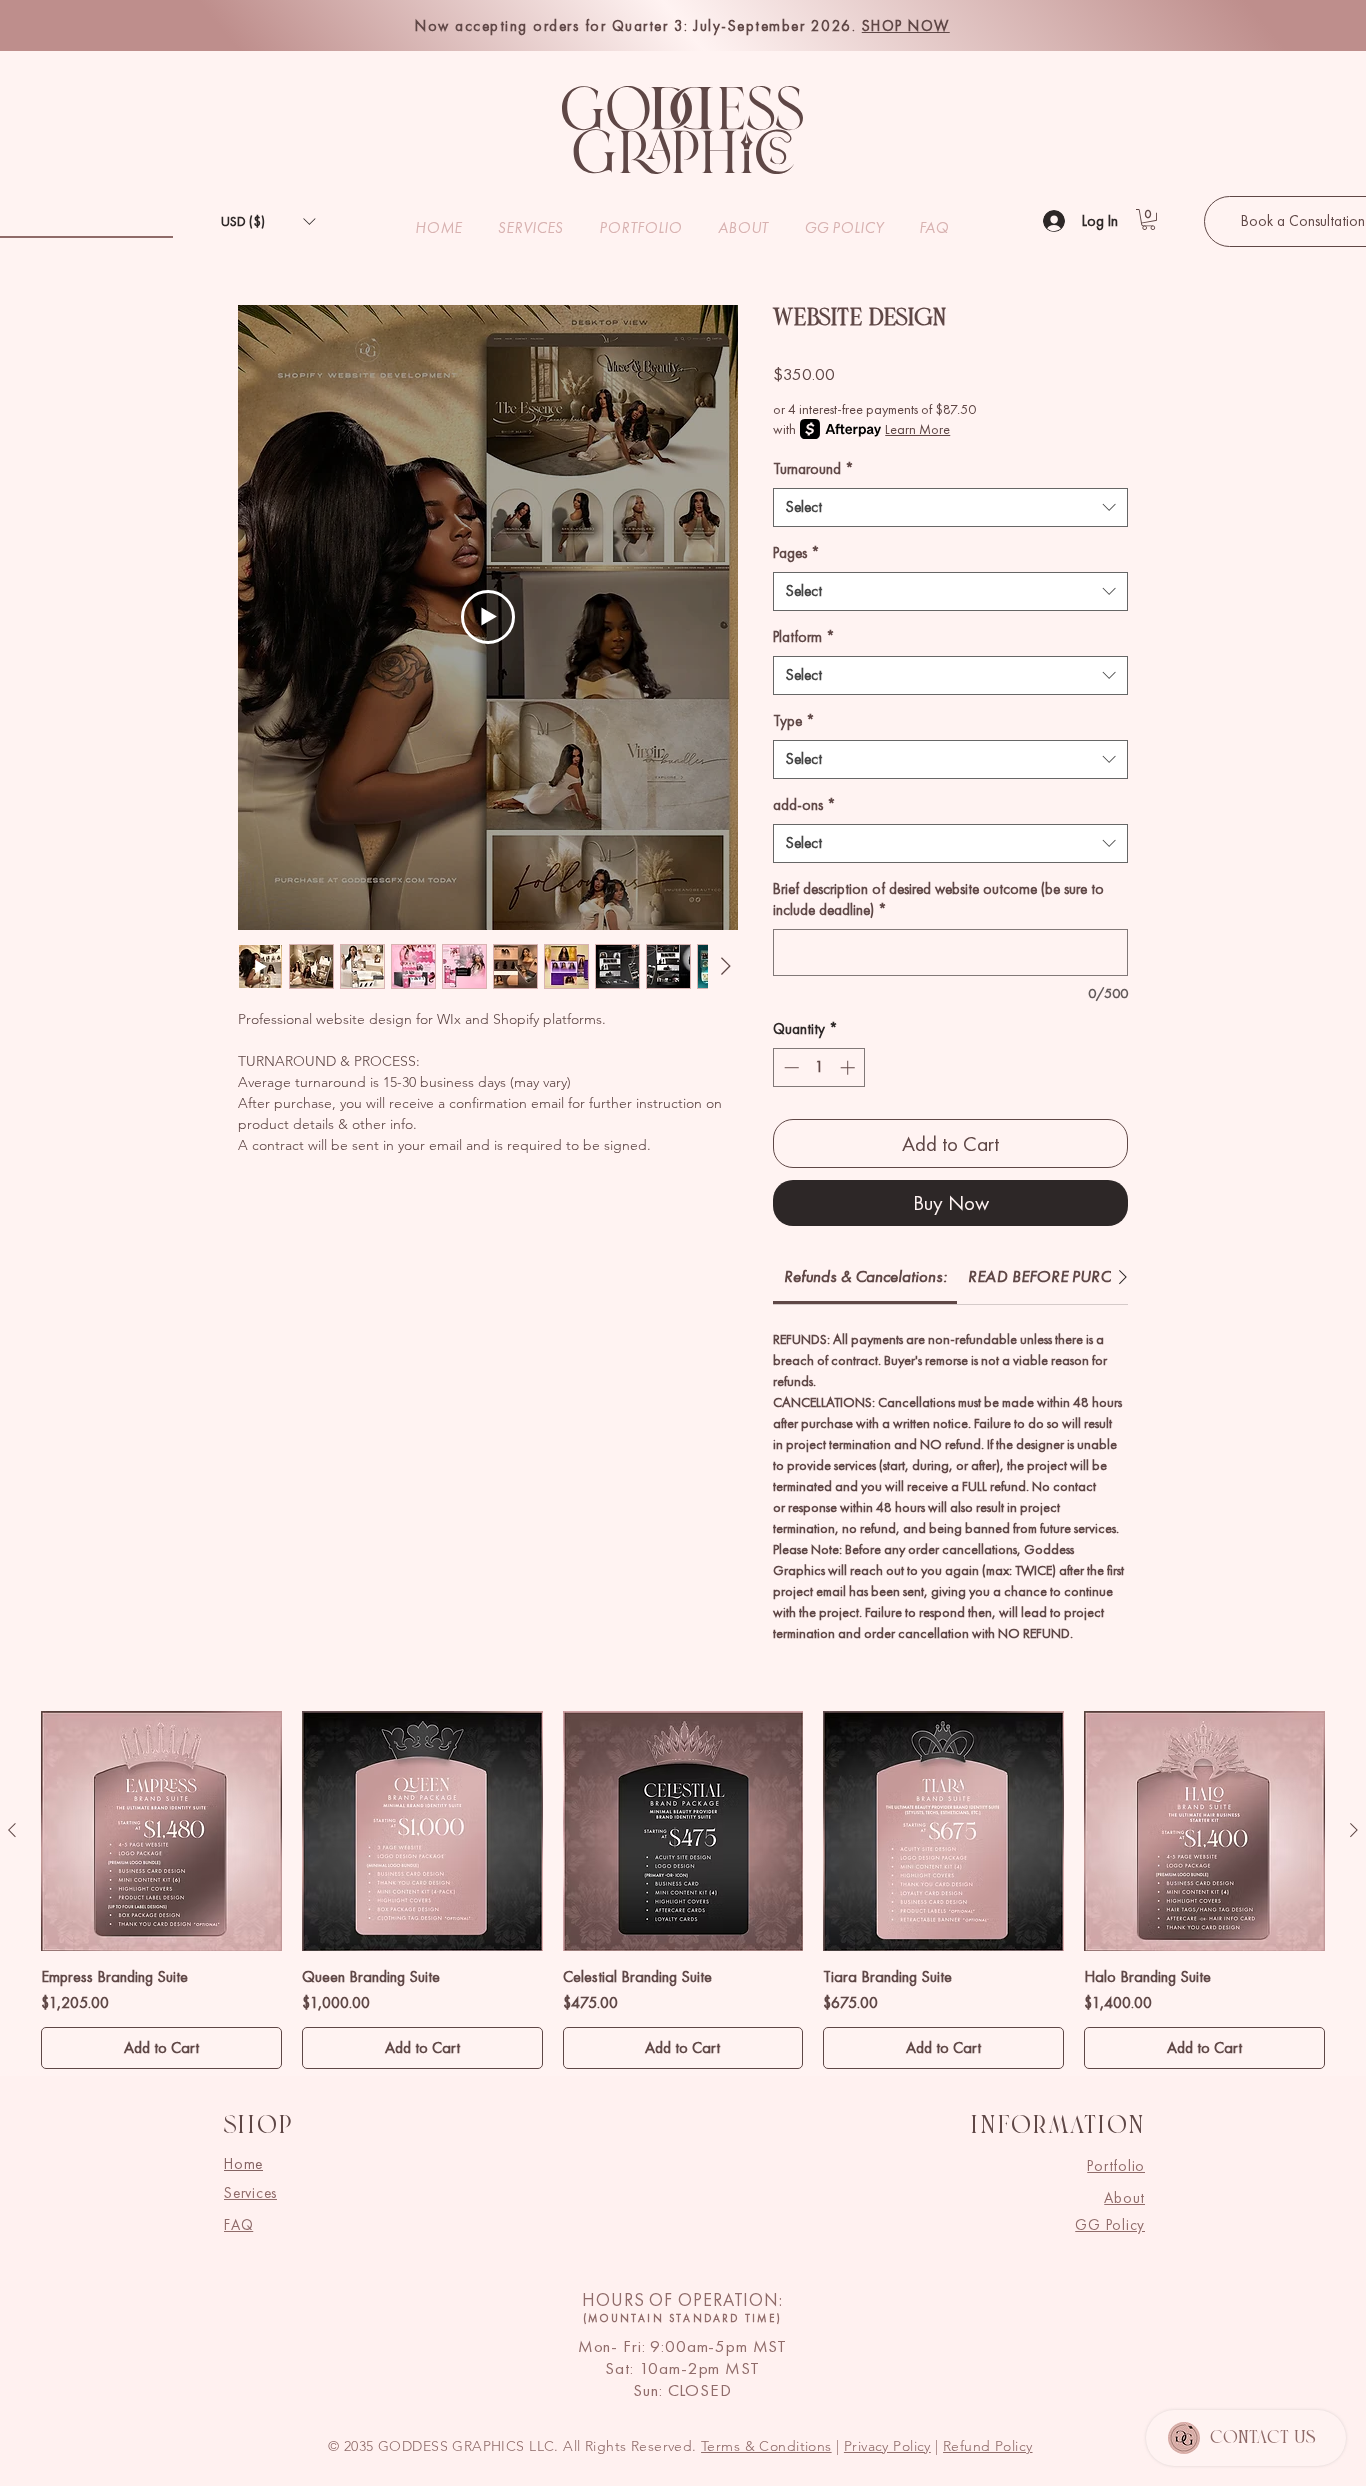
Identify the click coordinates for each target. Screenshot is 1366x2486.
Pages (796, 553)
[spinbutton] (819, 1067)
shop (258, 2127)
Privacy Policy (887, 2446)
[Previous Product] (12, 1830)
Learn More (917, 429)
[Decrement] (789, 1067)
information (1057, 2127)
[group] (683, 1890)
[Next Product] (1354, 1830)
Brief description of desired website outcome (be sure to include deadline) (938, 899)
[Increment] (849, 1067)
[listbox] (268, 221)
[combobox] (950, 507)
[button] (268, 221)
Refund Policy (987, 2446)
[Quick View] (161, 1831)
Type (794, 721)
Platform (804, 637)
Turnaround (813, 469)
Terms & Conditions (766, 2446)
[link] (865, 1276)
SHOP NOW (906, 26)
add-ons (804, 805)
